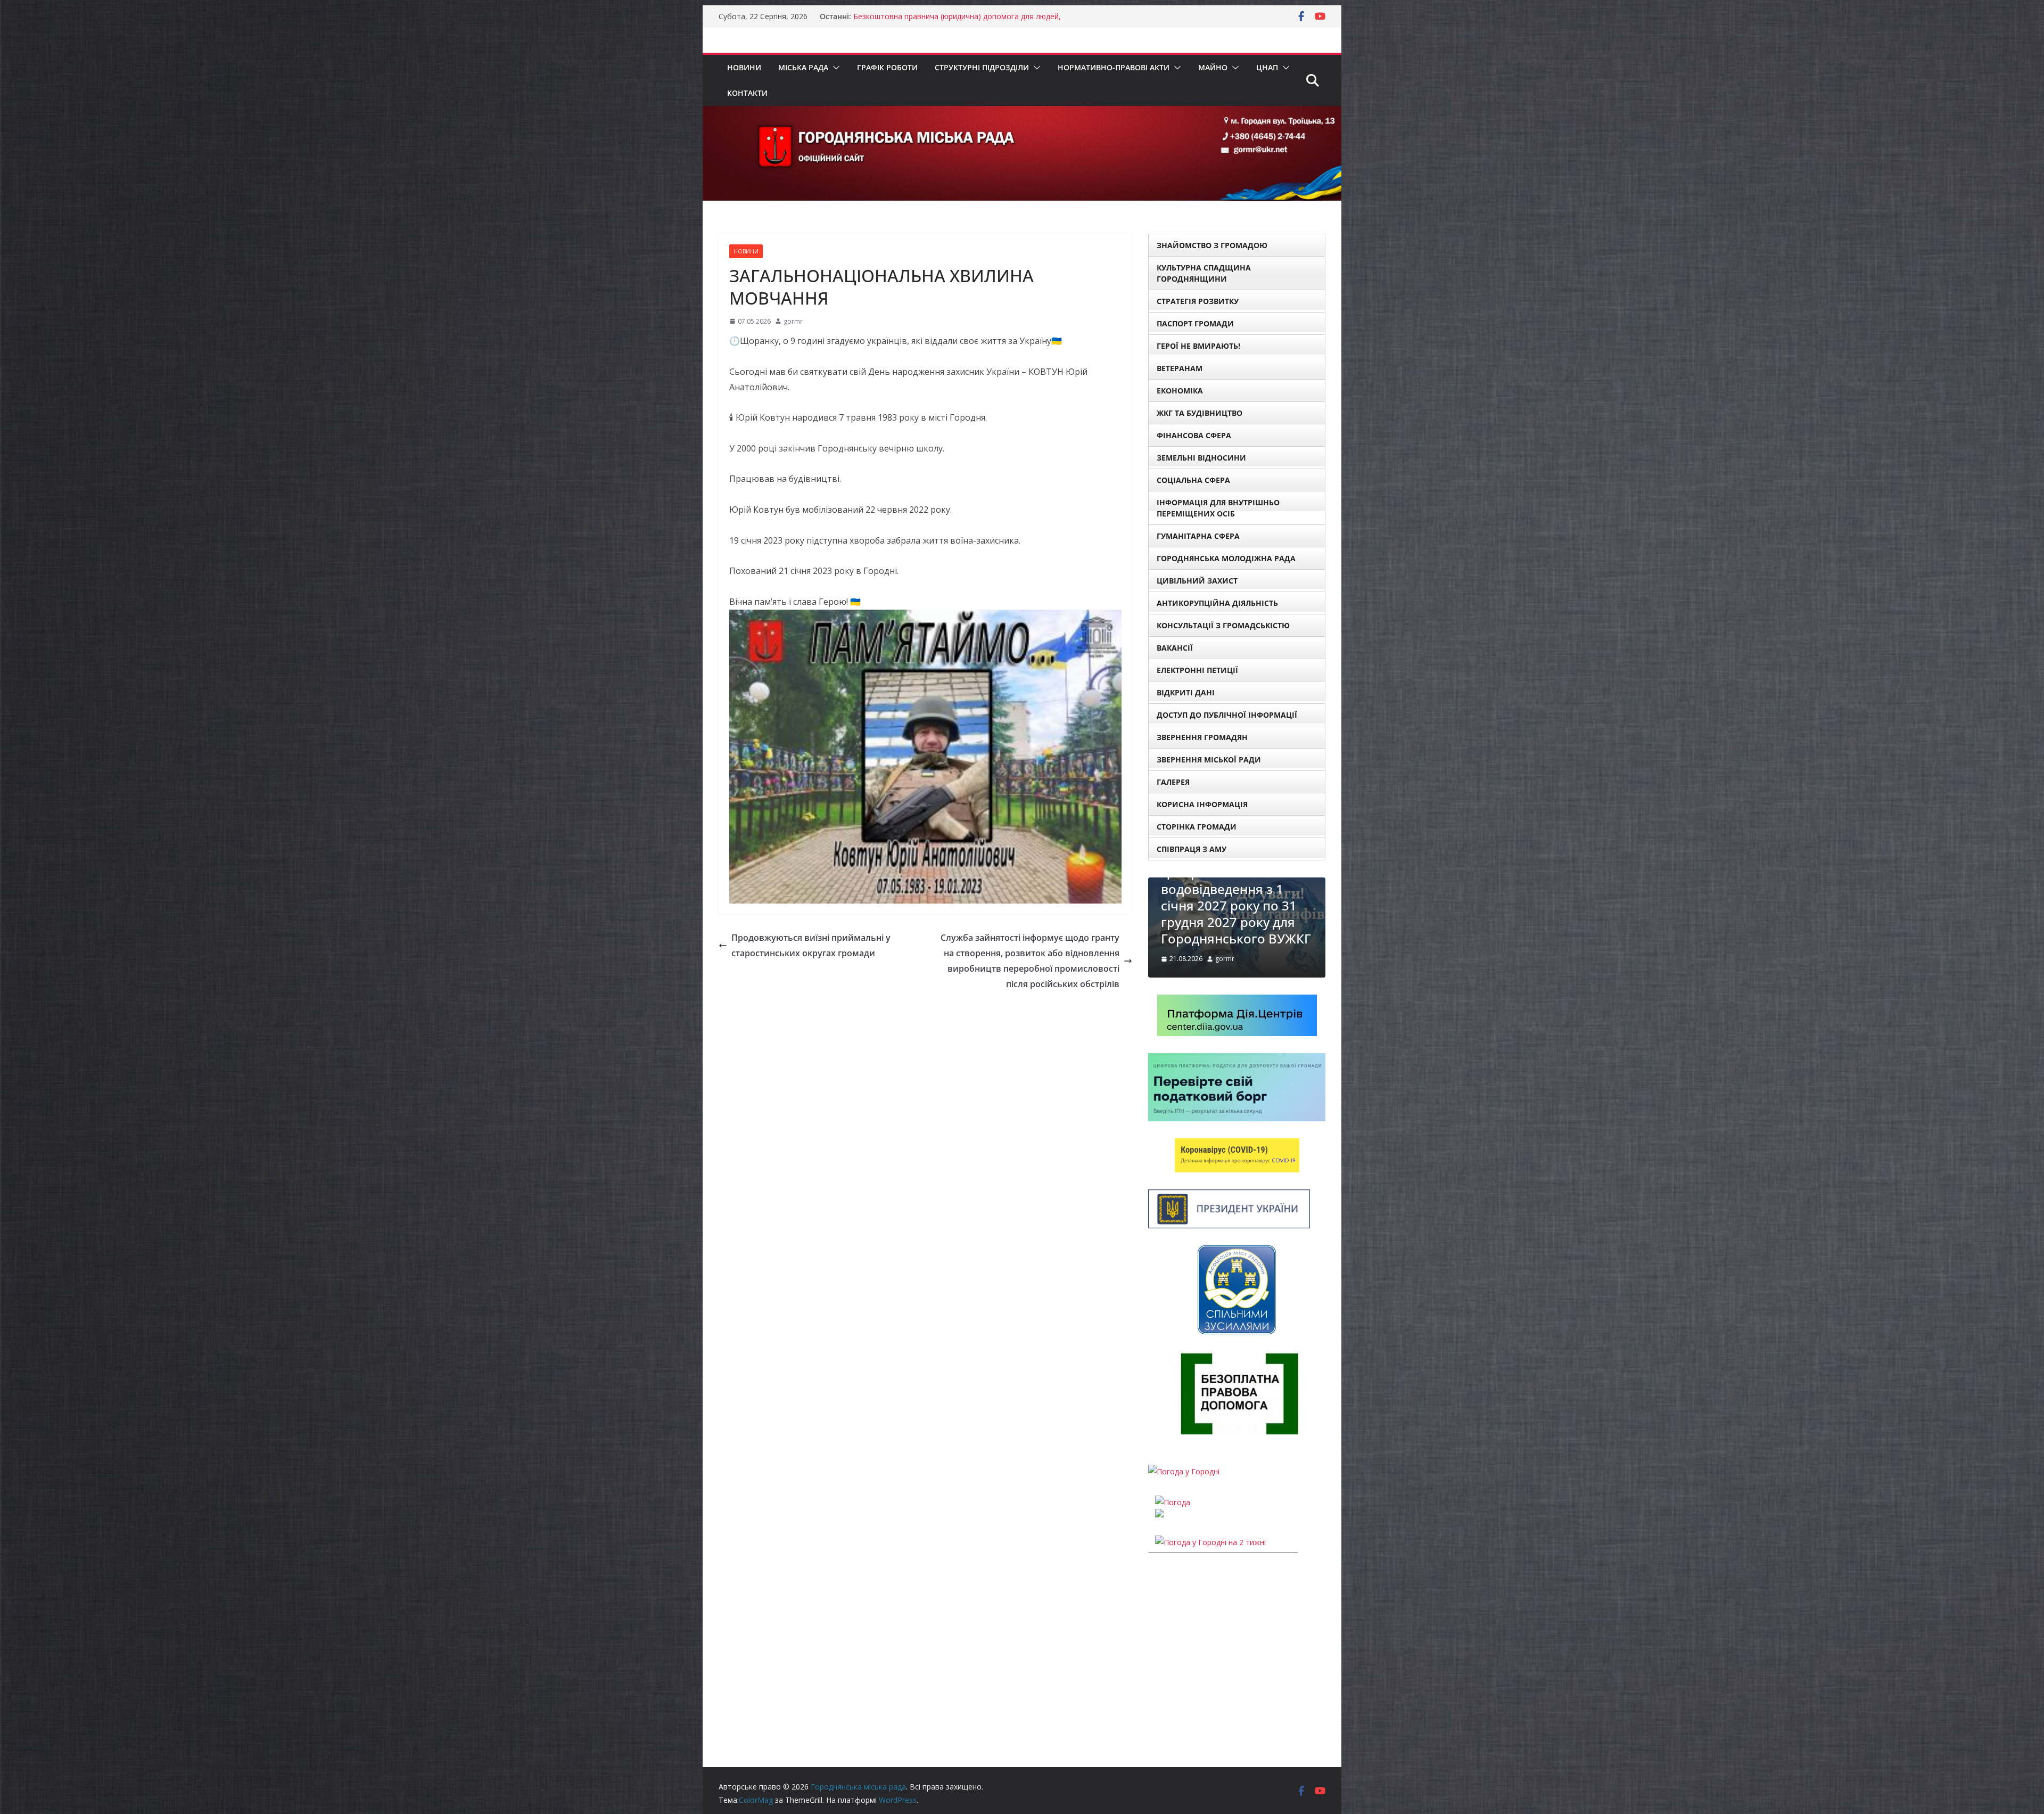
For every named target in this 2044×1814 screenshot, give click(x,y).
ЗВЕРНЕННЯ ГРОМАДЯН (1202, 737)
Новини (744, 67)
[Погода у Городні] (1184, 1477)
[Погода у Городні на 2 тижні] (1210, 1548)
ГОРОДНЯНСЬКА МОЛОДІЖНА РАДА (1226, 558)
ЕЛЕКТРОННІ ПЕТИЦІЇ (1197, 670)
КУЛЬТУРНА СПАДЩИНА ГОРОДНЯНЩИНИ (1204, 273)
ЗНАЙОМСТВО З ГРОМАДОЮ (1212, 245)
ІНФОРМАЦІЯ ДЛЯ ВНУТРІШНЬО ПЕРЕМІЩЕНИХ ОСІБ (1218, 508)
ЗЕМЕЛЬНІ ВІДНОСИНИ (1201, 458)
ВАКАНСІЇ (1175, 648)
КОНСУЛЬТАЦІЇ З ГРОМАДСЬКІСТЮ (1223, 625)
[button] (834, 68)
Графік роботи (887, 67)
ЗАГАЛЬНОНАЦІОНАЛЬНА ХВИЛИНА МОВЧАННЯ (942, 16)
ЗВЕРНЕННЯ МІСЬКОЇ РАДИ (1209, 760)
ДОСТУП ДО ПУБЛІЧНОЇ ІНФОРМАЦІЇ (1227, 715)
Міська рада (803, 67)
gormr (793, 321)
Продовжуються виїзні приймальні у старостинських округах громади (811, 945)
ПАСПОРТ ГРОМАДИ (1195, 323)
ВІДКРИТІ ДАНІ (1186, 692)
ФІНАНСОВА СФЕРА (1194, 435)
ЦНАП (1267, 67)
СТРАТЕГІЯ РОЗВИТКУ (1198, 301)
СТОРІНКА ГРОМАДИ (1197, 827)
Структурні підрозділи (982, 67)
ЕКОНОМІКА (1180, 391)
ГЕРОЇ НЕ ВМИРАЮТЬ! (1198, 346)
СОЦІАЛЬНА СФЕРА (1193, 480)
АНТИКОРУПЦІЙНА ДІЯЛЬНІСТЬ (1217, 603)
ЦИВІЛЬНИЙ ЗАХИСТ (1197, 581)
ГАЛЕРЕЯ (1173, 782)
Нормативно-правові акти (1114, 67)
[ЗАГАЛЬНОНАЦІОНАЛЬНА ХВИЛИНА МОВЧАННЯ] (1237, 884)
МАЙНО (1213, 67)
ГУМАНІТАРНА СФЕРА (1198, 536)
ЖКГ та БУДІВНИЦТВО (1200, 413)
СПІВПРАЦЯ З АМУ (1192, 849)
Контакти (747, 93)
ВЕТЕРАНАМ (1180, 368)
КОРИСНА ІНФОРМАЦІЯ (1202, 804)
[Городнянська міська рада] (1022, 113)
